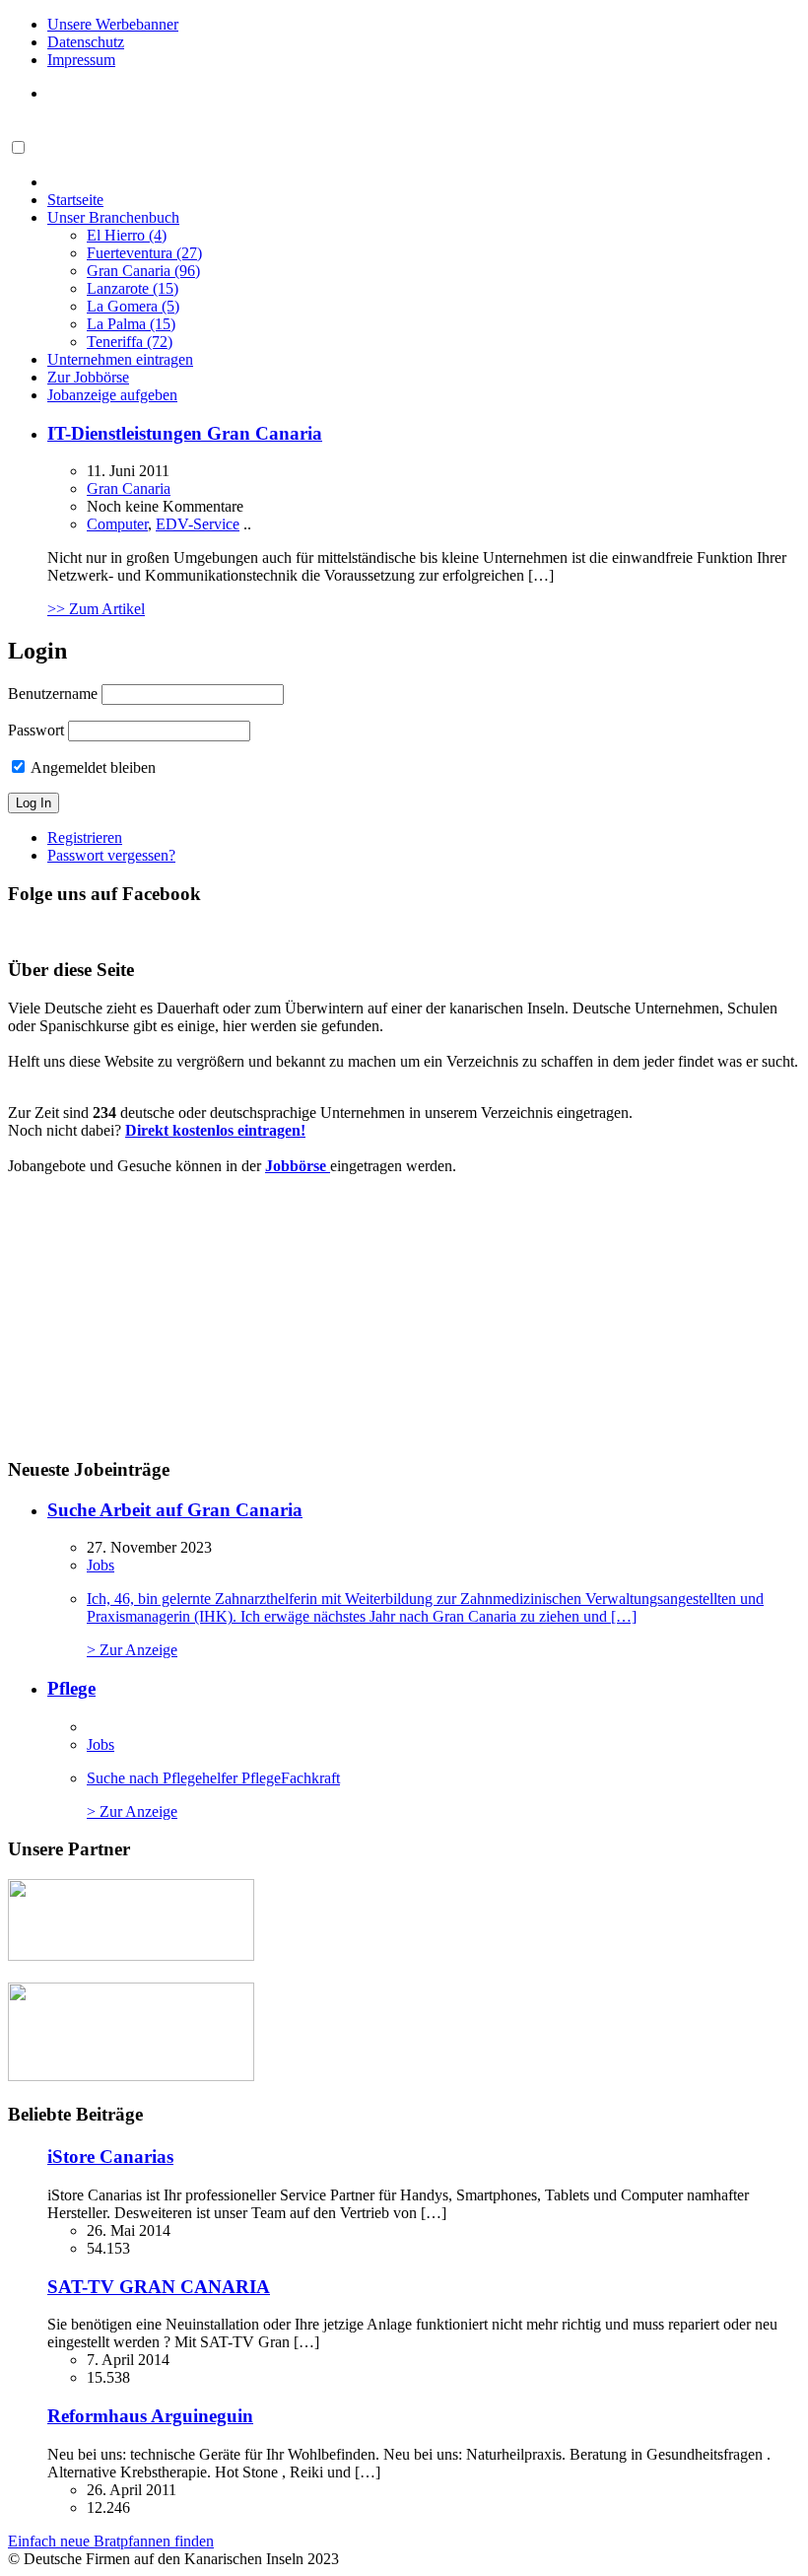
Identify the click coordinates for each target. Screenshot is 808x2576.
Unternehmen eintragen (120, 359)
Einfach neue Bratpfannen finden (111, 2541)
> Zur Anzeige (425, 1624)
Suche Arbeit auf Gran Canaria (175, 1510)
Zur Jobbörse (88, 377)
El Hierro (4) (127, 235)
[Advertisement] (157, 1314)
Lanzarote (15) (133, 288)
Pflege (71, 1688)
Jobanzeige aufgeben (112, 395)
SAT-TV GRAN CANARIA (159, 2287)
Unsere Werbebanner (113, 24)
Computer (117, 524)
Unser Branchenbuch (113, 217)
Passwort (36, 730)
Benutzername (53, 694)
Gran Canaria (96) (143, 271)
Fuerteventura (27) (144, 253)
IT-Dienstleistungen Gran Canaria (185, 433)
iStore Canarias (110, 2157)
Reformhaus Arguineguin (150, 2416)
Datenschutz (86, 42)
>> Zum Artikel (96, 609)
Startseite (75, 200)
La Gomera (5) (133, 306)
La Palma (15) (131, 324)
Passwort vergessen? (111, 855)
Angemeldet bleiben (92, 767)
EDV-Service (198, 524)
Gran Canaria (129, 488)
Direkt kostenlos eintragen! (215, 1130)
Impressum (81, 60)
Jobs (101, 1565)
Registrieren (85, 837)
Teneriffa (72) (130, 342)
